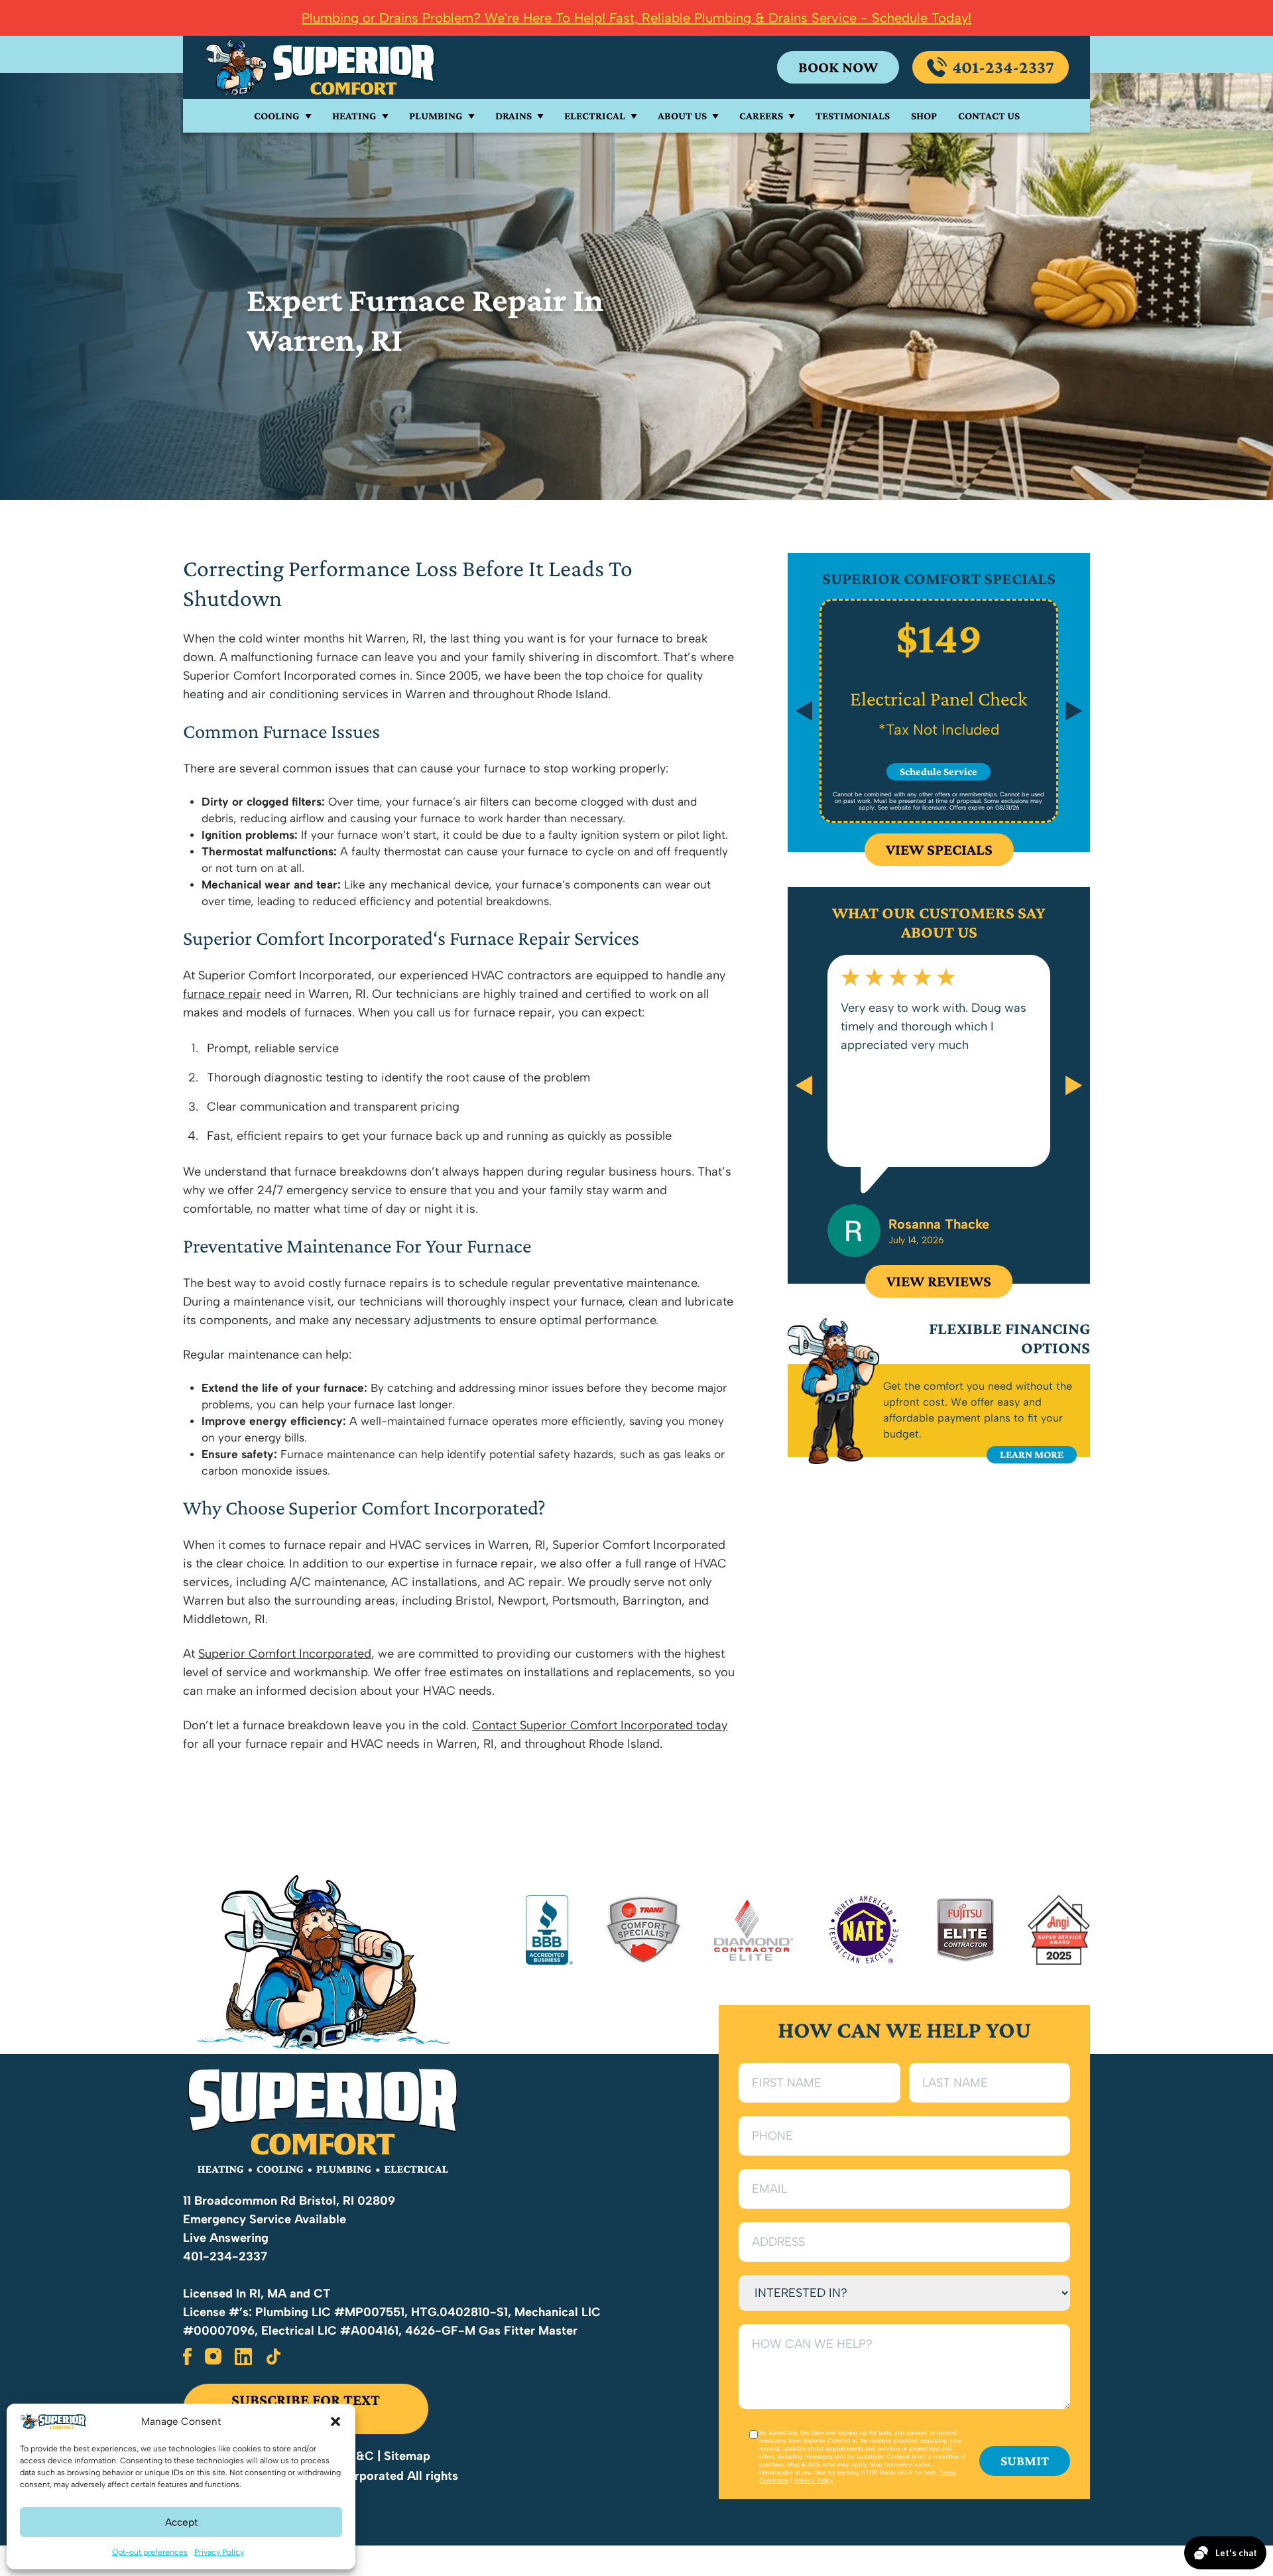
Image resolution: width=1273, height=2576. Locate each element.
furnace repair (222, 994)
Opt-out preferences (150, 2552)
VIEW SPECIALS (939, 849)
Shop (924, 116)
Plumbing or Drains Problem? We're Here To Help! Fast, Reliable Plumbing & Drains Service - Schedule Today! (636, 18)
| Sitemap (404, 2456)
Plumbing (436, 116)
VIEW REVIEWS (939, 1281)
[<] (804, 1085)
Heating (354, 116)
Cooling (277, 116)
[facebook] (187, 2357)
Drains (514, 116)
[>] (1074, 1085)
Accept (181, 2522)
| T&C (359, 2456)
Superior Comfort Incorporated (285, 1654)
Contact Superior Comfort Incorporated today (600, 1725)
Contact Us (989, 116)
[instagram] (213, 2357)
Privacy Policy (219, 2552)
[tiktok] (274, 2357)
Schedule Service (939, 771)
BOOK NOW (838, 67)
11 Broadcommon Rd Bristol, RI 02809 (289, 2201)
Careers (761, 116)
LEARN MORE (1032, 1454)
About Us (682, 116)
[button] (335, 2422)
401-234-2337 (1003, 67)
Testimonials (853, 116)
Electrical (595, 116)
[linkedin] (243, 2357)
